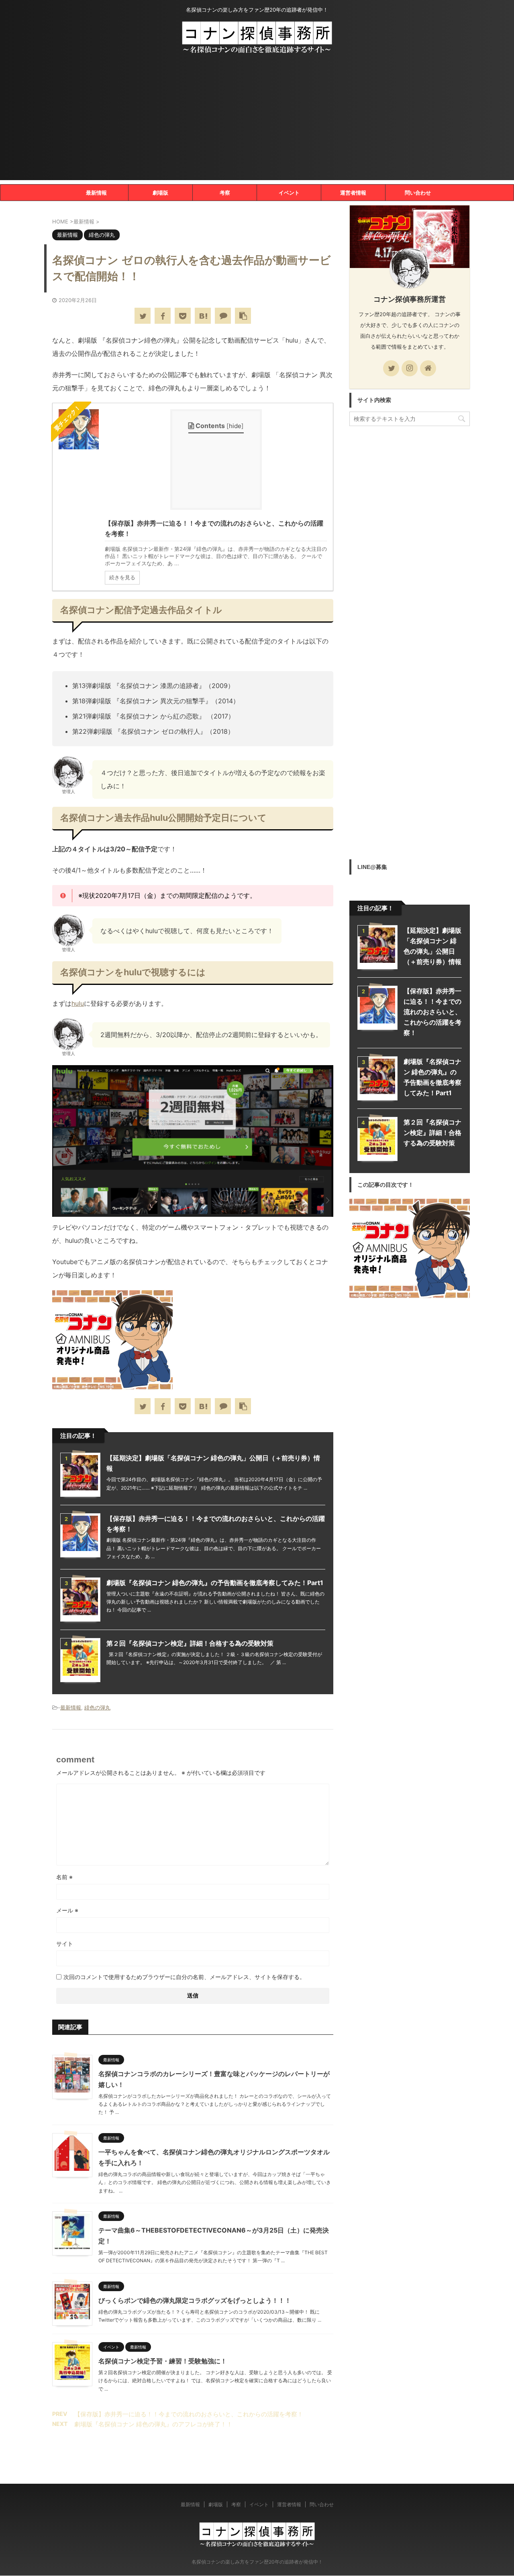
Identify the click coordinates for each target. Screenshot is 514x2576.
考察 (225, 193)
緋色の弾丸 (97, 1707)
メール (67, 1910)
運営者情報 (353, 193)
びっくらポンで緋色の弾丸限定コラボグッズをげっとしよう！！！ (195, 2300)
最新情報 (96, 193)
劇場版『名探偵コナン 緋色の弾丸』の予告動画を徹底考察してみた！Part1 (215, 1583)
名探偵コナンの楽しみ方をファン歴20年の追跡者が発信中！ (257, 2562)
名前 (64, 1877)
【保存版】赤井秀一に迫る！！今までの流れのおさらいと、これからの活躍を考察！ (189, 2414)
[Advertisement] (257, 124)
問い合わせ (418, 193)
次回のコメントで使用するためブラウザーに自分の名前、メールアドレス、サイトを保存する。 (184, 1977)
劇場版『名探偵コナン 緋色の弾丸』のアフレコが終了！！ (153, 2424)
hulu (78, 1003)
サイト (65, 1944)
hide (235, 426)
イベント (289, 193)
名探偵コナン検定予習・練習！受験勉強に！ (163, 2361)
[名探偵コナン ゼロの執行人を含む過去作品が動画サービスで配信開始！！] (203, 316)
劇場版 (160, 193)
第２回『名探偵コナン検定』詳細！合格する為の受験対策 (190, 1643)
